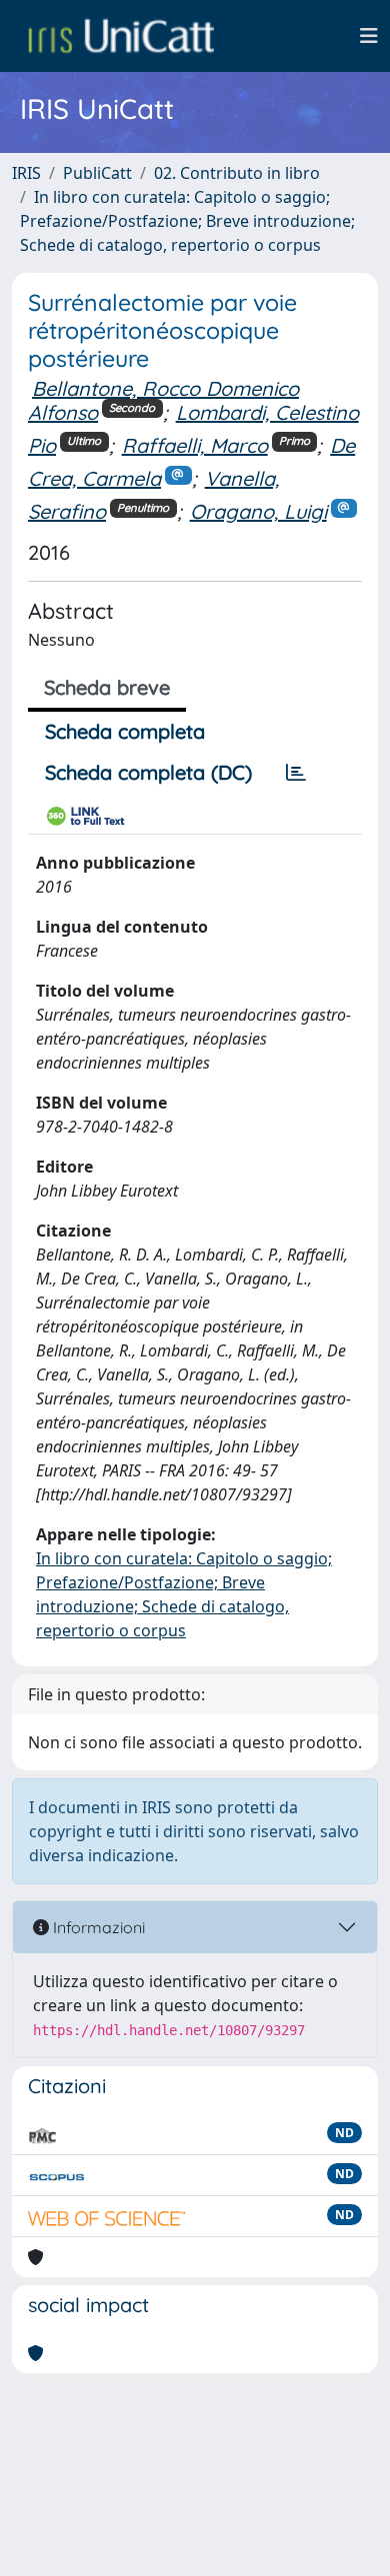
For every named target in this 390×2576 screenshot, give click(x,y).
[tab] (296, 773)
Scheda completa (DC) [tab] (148, 772)
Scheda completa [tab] (125, 731)
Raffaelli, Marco (195, 445)
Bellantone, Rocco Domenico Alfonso (163, 400)
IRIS (26, 173)
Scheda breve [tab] (107, 687)
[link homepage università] (121, 36)
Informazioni (97, 1927)
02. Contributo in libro (237, 173)
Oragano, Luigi (258, 511)
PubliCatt (97, 173)
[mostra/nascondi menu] (369, 36)
